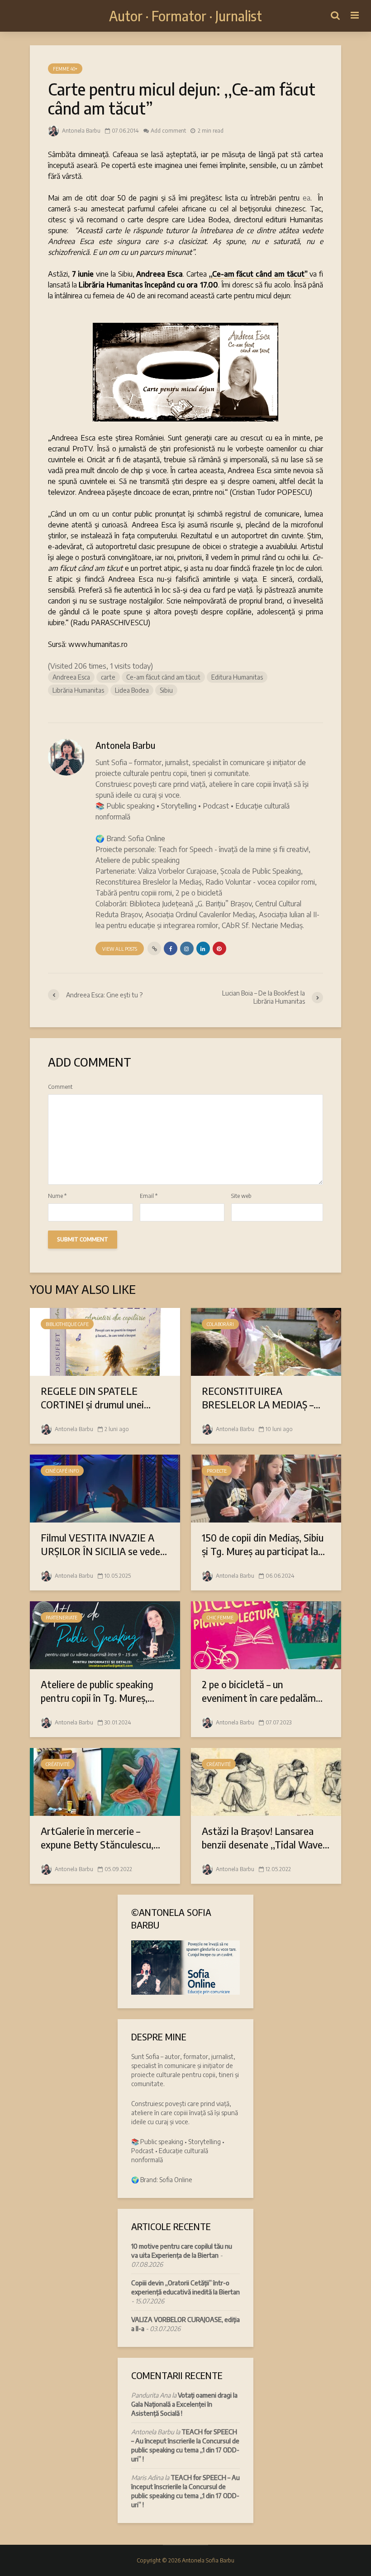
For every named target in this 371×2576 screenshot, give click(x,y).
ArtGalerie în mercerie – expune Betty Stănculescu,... (100, 1838)
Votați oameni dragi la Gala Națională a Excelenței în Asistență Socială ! (184, 2404)
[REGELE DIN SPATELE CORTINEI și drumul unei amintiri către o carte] (105, 1341)
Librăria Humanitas (78, 690)
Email (149, 1196)
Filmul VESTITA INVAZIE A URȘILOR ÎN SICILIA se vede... (104, 1544)
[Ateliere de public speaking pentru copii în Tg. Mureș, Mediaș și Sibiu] (105, 1634)
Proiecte (217, 1471)
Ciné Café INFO (62, 1471)
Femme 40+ (65, 69)
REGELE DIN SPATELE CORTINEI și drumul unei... (96, 1398)
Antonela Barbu (81, 131)
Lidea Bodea (132, 690)
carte (108, 677)
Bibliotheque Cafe (67, 1324)
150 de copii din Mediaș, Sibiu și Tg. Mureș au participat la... (263, 1544)
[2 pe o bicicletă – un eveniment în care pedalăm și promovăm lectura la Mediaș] (266, 1634)
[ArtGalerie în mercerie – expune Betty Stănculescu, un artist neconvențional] (105, 1781)
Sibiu (166, 690)
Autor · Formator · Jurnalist (185, 16)
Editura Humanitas (237, 677)
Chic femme (220, 1618)
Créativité (58, 1764)
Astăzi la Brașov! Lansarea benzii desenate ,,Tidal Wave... (266, 1838)
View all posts (120, 949)
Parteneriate (62, 1618)
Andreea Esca (71, 677)
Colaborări (220, 1324)
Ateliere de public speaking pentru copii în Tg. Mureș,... (98, 1691)
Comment (60, 1087)
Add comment (168, 131)
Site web (241, 1196)
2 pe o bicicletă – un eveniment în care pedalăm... (262, 1691)
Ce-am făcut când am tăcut (163, 677)
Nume (57, 1196)
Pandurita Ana (151, 2395)
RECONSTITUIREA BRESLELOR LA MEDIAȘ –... (261, 1398)
